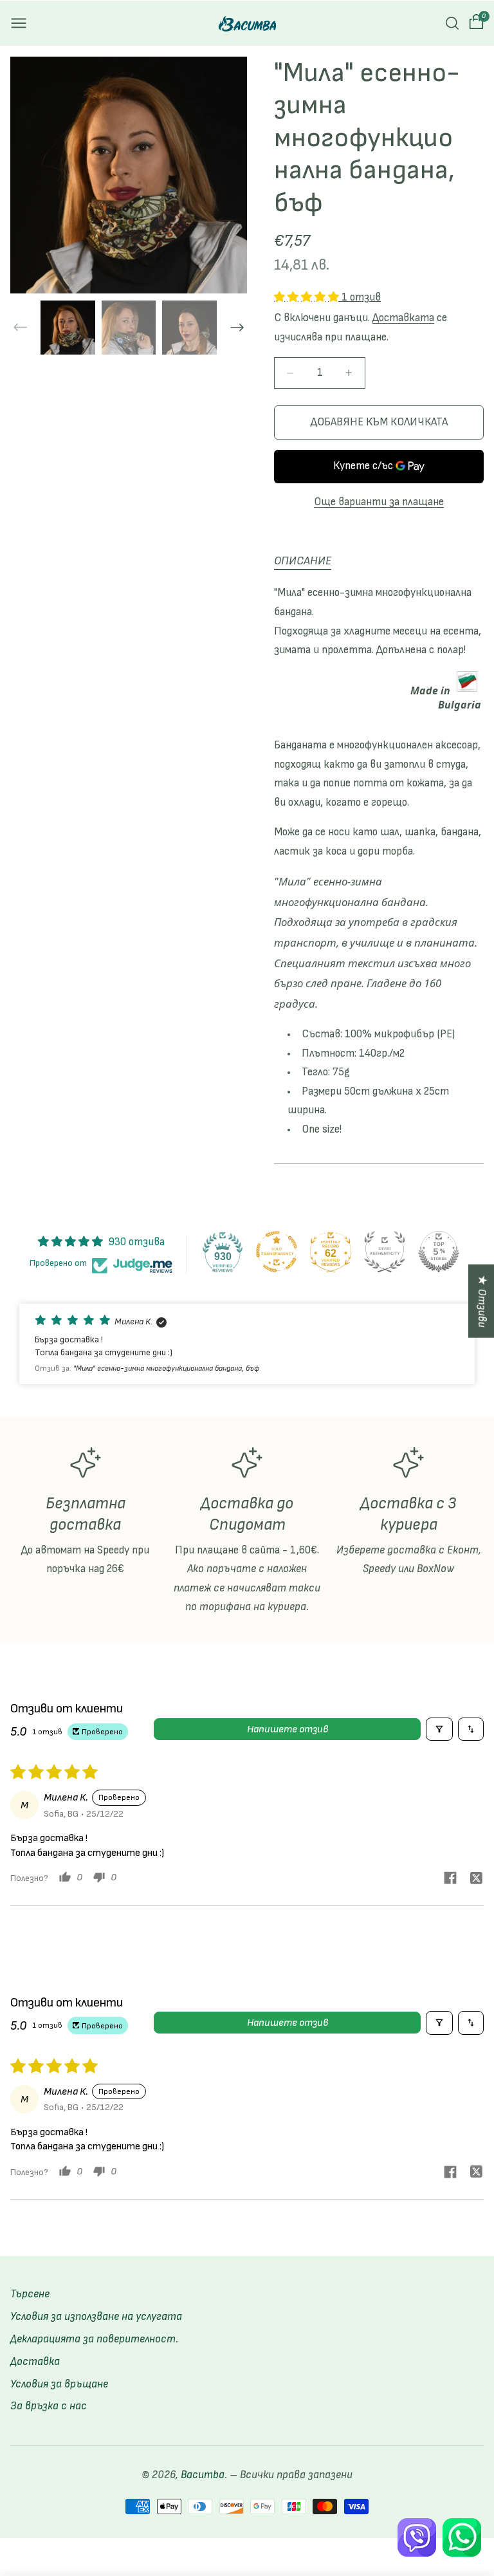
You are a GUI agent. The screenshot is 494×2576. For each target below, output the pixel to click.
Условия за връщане (59, 2384)
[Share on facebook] (450, 1880)
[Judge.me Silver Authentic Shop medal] (385, 1252)
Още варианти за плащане (379, 502)
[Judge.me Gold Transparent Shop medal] (277, 1252)
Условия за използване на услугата (96, 2317)
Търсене (30, 2294)
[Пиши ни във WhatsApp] (462, 2537)
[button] (19, 23)
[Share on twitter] (476, 1880)
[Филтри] (439, 1729)
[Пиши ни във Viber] (417, 2537)
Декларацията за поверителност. (94, 2339)
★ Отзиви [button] (482, 1301)
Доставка (35, 2362)
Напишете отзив (288, 1729)
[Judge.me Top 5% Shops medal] (439, 1252)
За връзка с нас (49, 2406)
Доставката (403, 318)
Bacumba (203, 2475)
